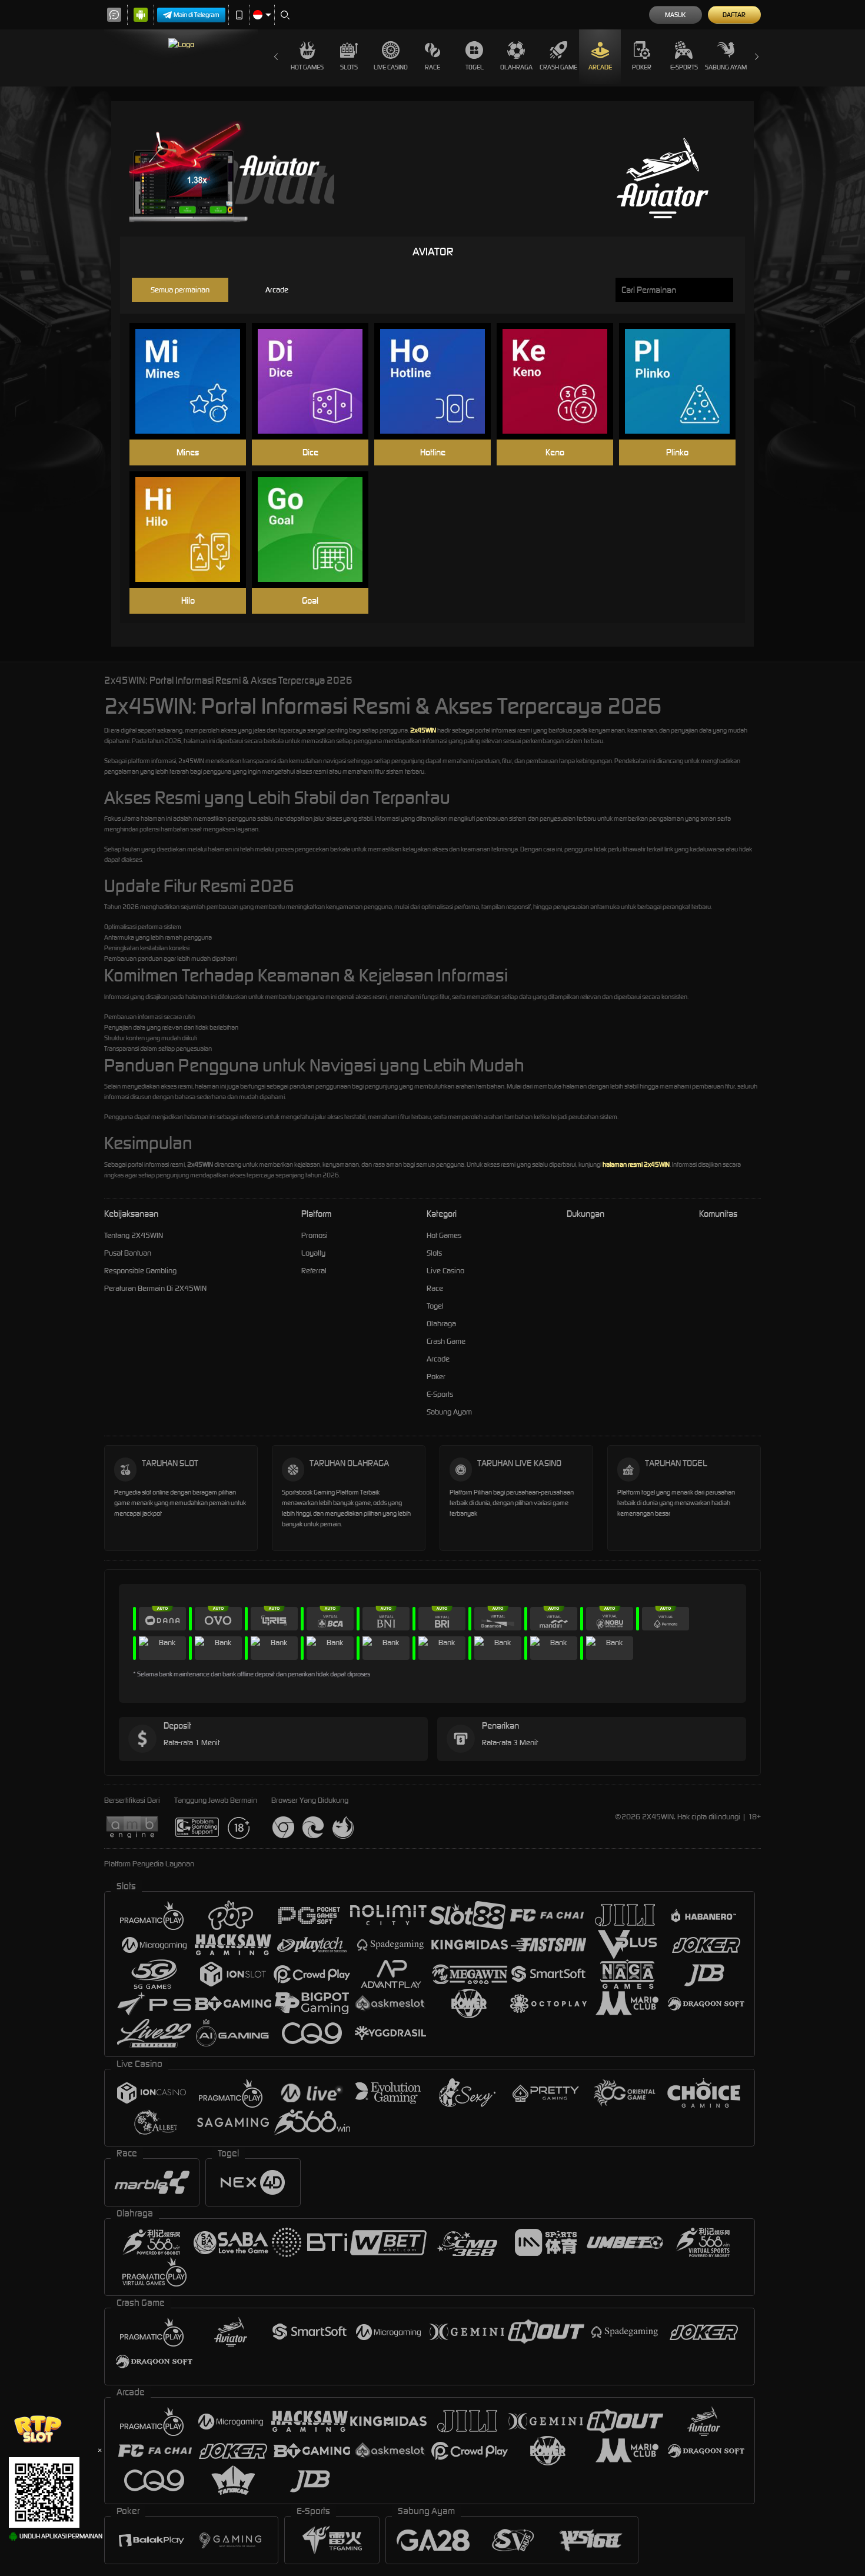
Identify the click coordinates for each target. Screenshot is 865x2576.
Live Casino (391, 67)
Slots (349, 67)
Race (432, 67)
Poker (642, 67)
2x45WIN (423, 730)
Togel (475, 67)
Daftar (734, 15)
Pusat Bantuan (128, 1253)
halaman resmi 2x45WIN (636, 1164)
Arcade (600, 67)
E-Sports (684, 67)
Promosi (315, 1235)
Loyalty (313, 1253)
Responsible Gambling (140, 1271)
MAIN (195, 382)
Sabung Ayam (726, 67)
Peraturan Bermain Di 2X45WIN (155, 1288)
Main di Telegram (197, 15)
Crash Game (558, 67)
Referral (314, 1271)
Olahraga (516, 67)
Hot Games (307, 67)
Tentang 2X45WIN (134, 1235)
